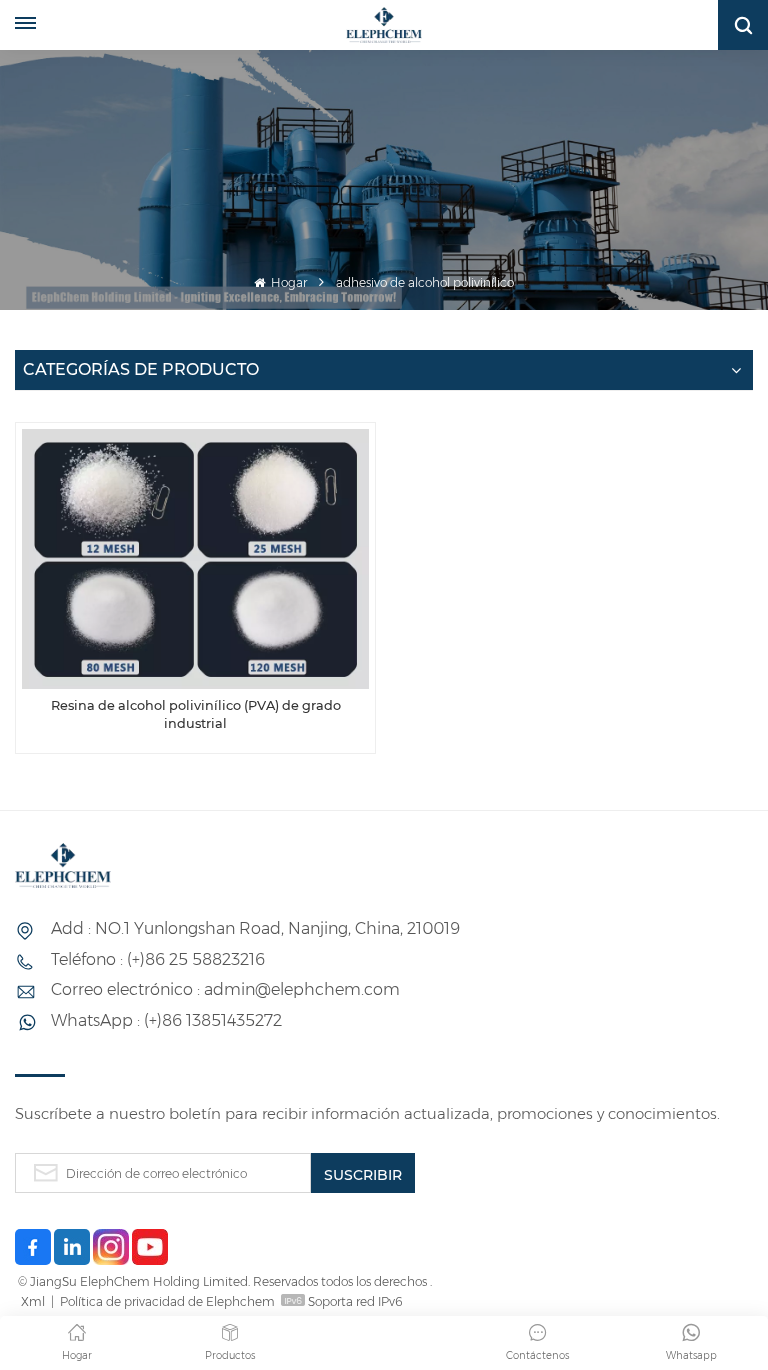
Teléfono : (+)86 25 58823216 (158, 959)
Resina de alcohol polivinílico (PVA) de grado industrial (196, 714)
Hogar (287, 282)
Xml (33, 1301)
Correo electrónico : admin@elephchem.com (225, 989)
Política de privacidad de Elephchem (167, 1301)
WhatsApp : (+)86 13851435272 (166, 1020)
